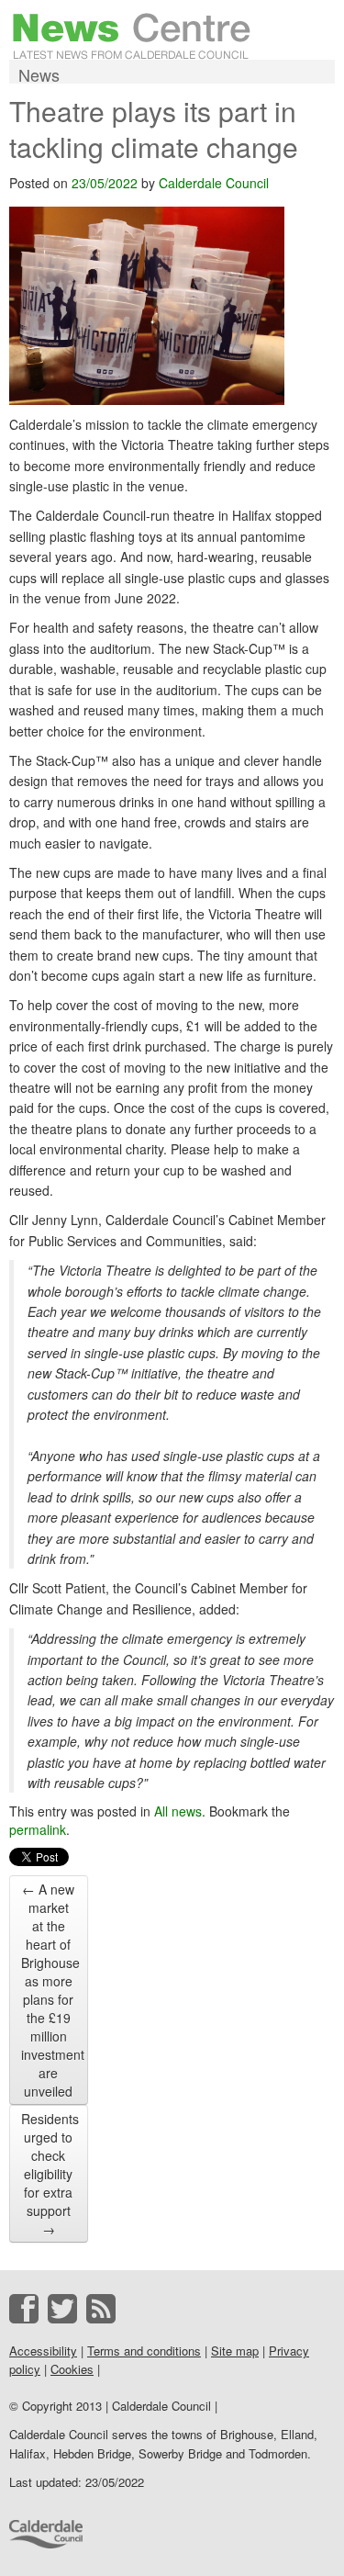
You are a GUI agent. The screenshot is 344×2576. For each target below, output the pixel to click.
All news (178, 1811)
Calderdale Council (214, 183)
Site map (235, 2351)
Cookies (72, 2369)
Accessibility (43, 2351)
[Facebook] (24, 2309)
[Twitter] (62, 2309)
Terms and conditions (144, 2351)
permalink (38, 1829)
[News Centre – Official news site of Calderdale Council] (132, 34)
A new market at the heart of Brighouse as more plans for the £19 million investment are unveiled (53, 1990)
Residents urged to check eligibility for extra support (50, 2174)
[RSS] (101, 2309)
